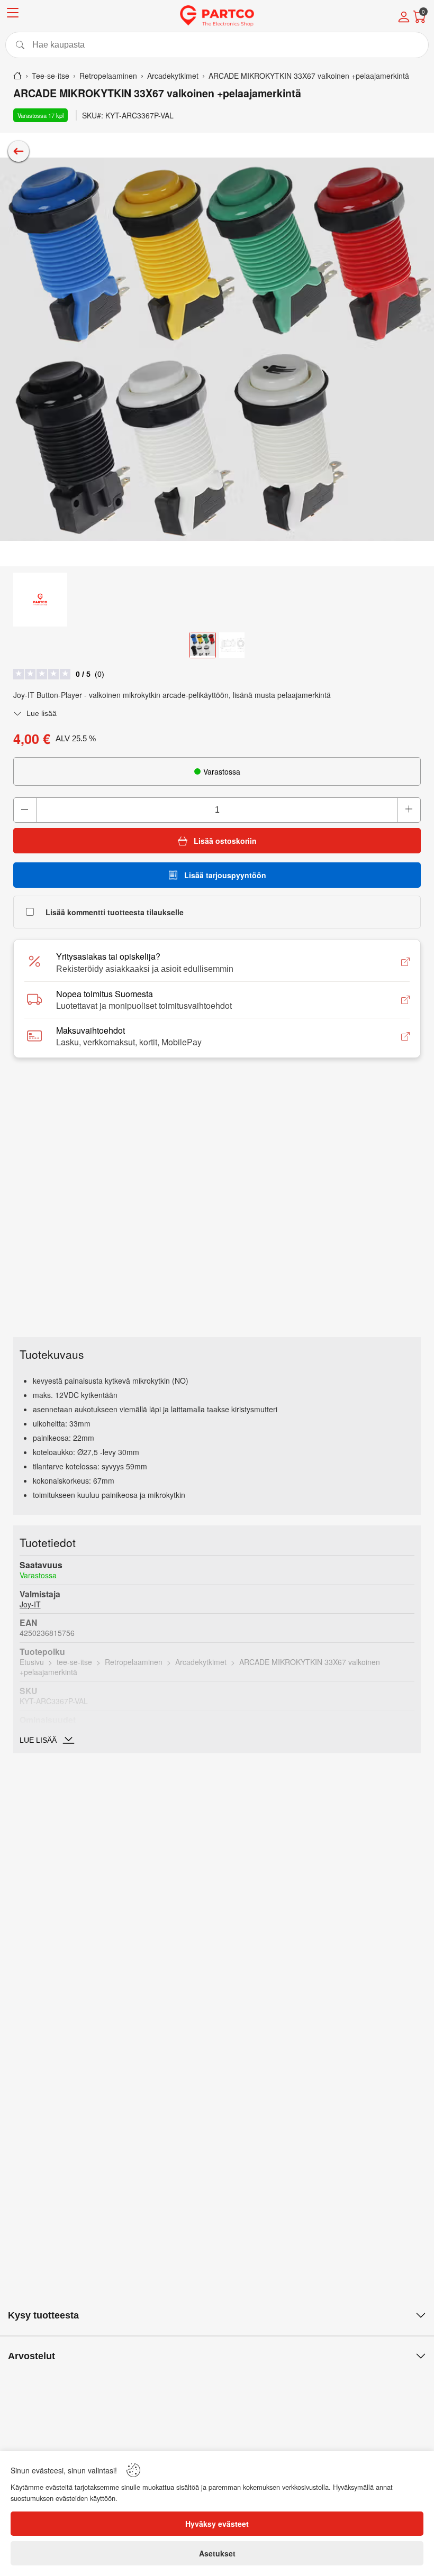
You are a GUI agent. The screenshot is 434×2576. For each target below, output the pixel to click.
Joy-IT (30, 1604)
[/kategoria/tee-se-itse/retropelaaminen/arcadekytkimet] (19, 151)
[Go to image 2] (232, 645)
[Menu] (13, 15)
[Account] (404, 18)
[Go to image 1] (203, 645)
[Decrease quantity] (25, 810)
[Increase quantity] (409, 810)
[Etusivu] (17, 76)
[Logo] (217, 16)
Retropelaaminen (134, 1662)
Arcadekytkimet (201, 1662)
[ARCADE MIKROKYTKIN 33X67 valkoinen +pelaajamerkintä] (217, 349)
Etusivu (32, 1662)
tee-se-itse (74, 1662)
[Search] (217, 45)
